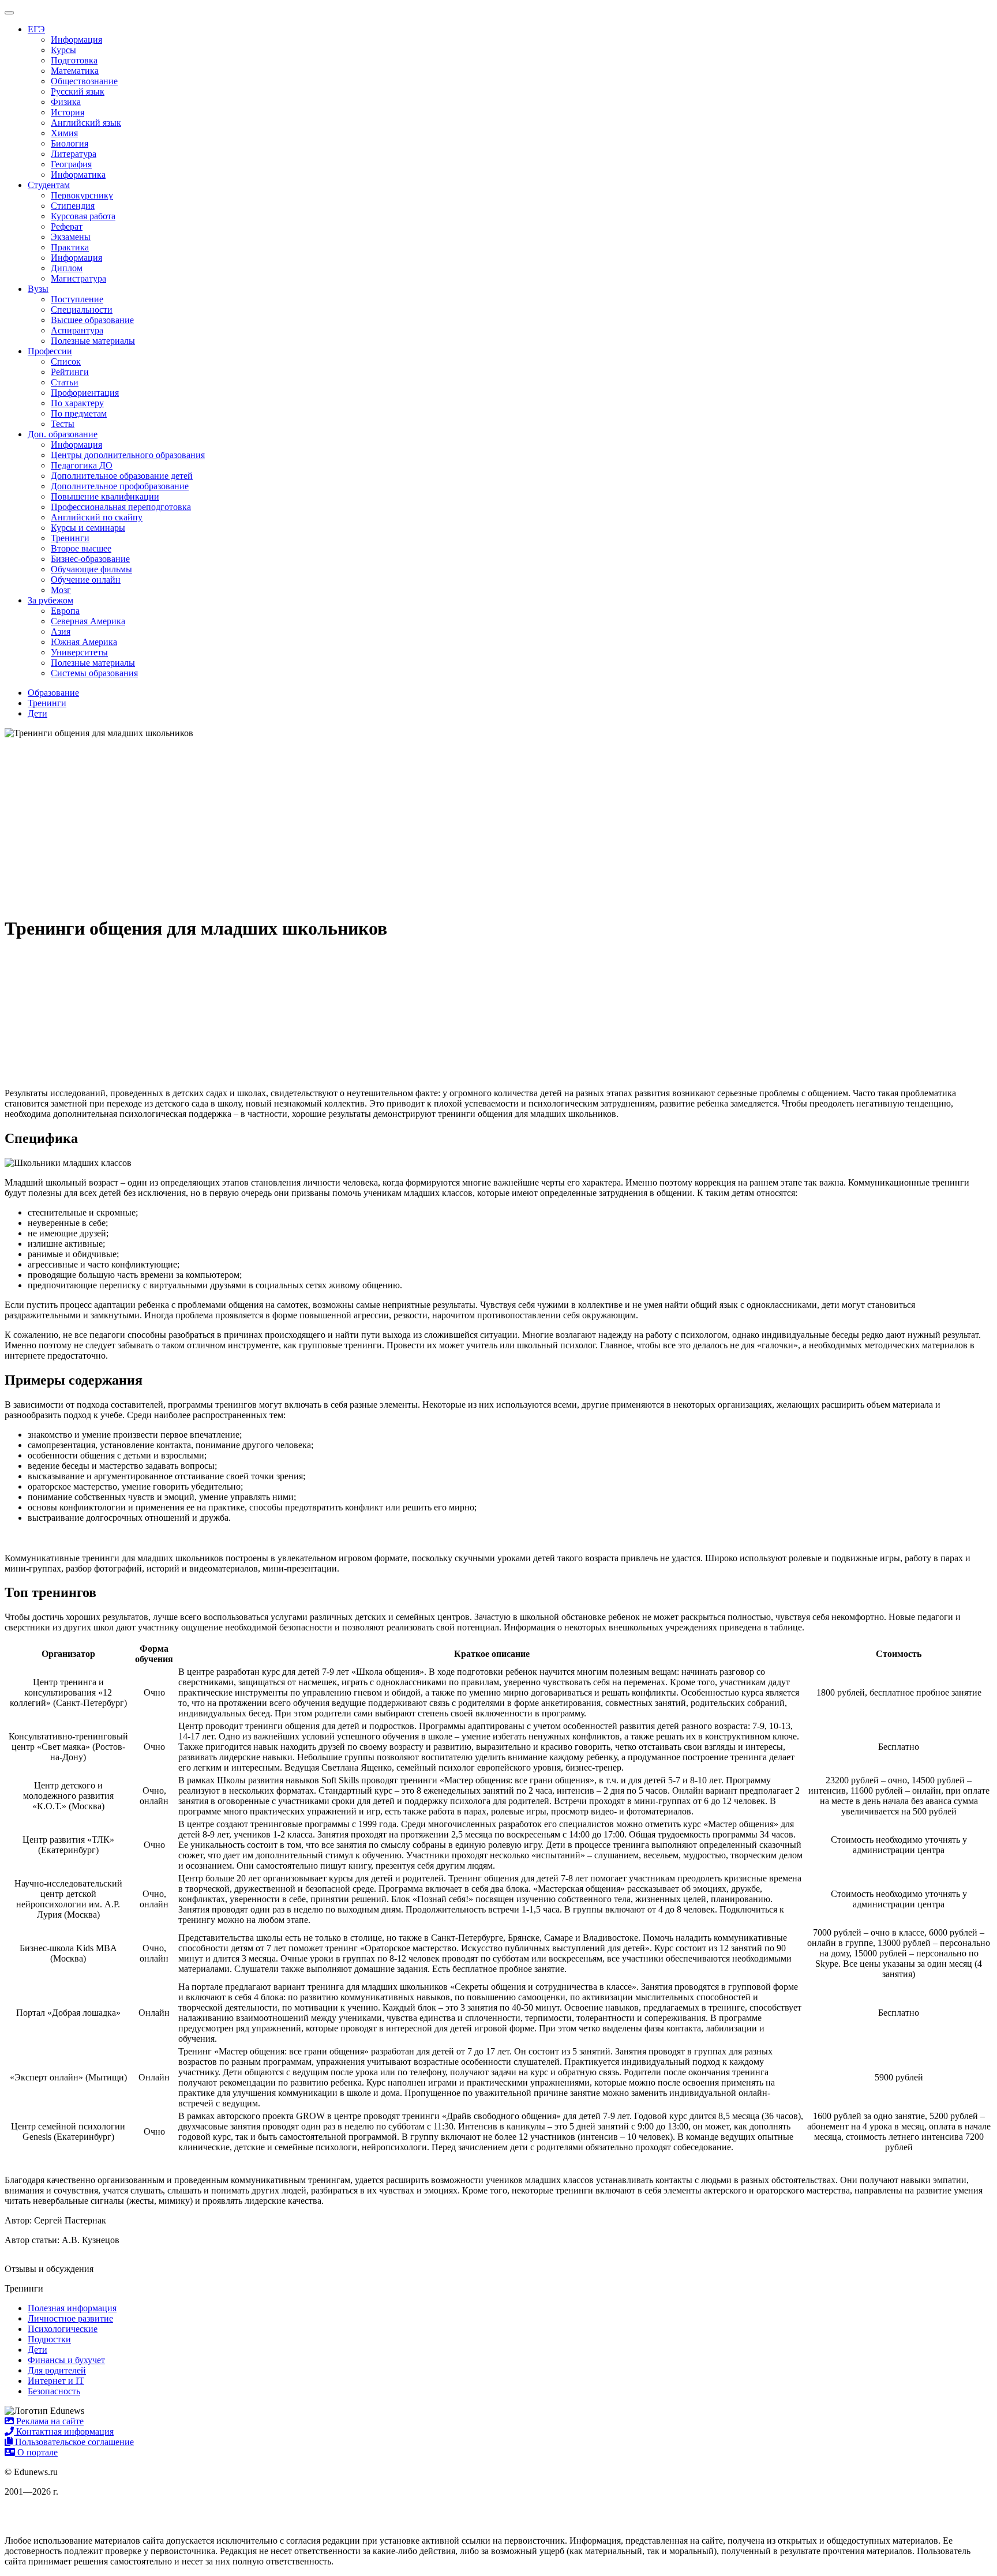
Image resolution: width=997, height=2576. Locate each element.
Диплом (67, 268)
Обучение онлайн (86, 580)
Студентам (49, 185)
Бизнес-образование (90, 559)
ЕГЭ (36, 29)
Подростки (49, 2339)
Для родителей (57, 2370)
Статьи (65, 382)
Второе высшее (81, 548)
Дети (38, 2350)
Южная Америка (84, 642)
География (71, 164)
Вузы (38, 289)
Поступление (77, 299)
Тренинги (70, 538)
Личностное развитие (70, 2318)
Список (66, 361)
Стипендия (73, 206)
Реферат (67, 226)
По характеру (77, 403)
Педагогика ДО (82, 465)
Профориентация (85, 393)
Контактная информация (64, 2431)
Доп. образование (63, 434)
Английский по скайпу (97, 517)
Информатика (78, 175)
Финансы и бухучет (66, 2360)
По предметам (79, 413)
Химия (64, 133)
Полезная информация (72, 2308)
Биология (70, 143)
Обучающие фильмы (91, 569)
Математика (75, 71)
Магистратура (78, 278)
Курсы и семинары (88, 528)
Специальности (82, 310)
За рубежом (50, 600)
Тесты (63, 424)
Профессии (50, 351)
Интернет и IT (56, 2381)
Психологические (63, 2329)
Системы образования (94, 673)
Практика (70, 247)
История (68, 112)
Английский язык (86, 123)
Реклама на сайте (49, 2421)
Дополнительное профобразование (120, 486)
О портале (36, 2452)
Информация (76, 40)
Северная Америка (88, 621)
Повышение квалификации (105, 496)
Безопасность (54, 2391)
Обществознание (84, 81)
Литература (74, 154)
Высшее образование (92, 320)
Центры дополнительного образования (128, 455)
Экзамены (71, 237)
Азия (61, 631)
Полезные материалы (93, 341)
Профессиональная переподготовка (121, 507)
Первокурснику (82, 195)
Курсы (63, 50)
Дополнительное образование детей (122, 476)
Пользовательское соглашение (73, 2442)
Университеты (79, 652)
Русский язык (78, 91)
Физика (66, 102)
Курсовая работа (83, 216)
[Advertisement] (498, 825)
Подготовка (74, 60)
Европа (65, 611)
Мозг (61, 590)
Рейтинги (70, 372)
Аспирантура (77, 330)
